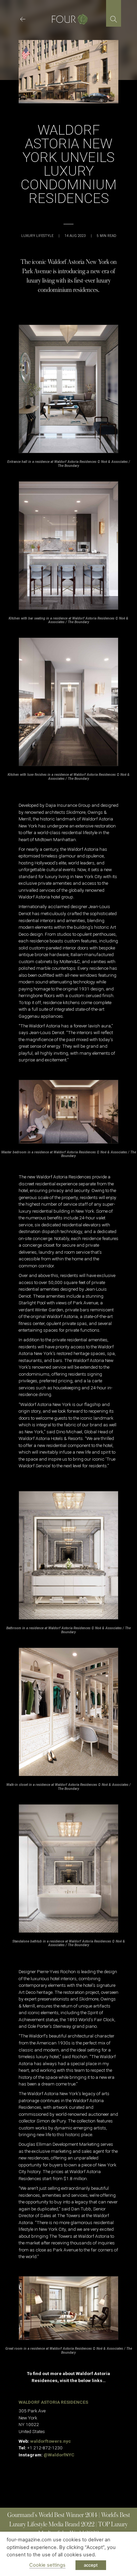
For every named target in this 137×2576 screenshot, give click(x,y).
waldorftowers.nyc (51, 2441)
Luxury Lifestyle (37, 236)
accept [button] (91, 2565)
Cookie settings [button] (47, 2565)
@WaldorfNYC (59, 2455)
